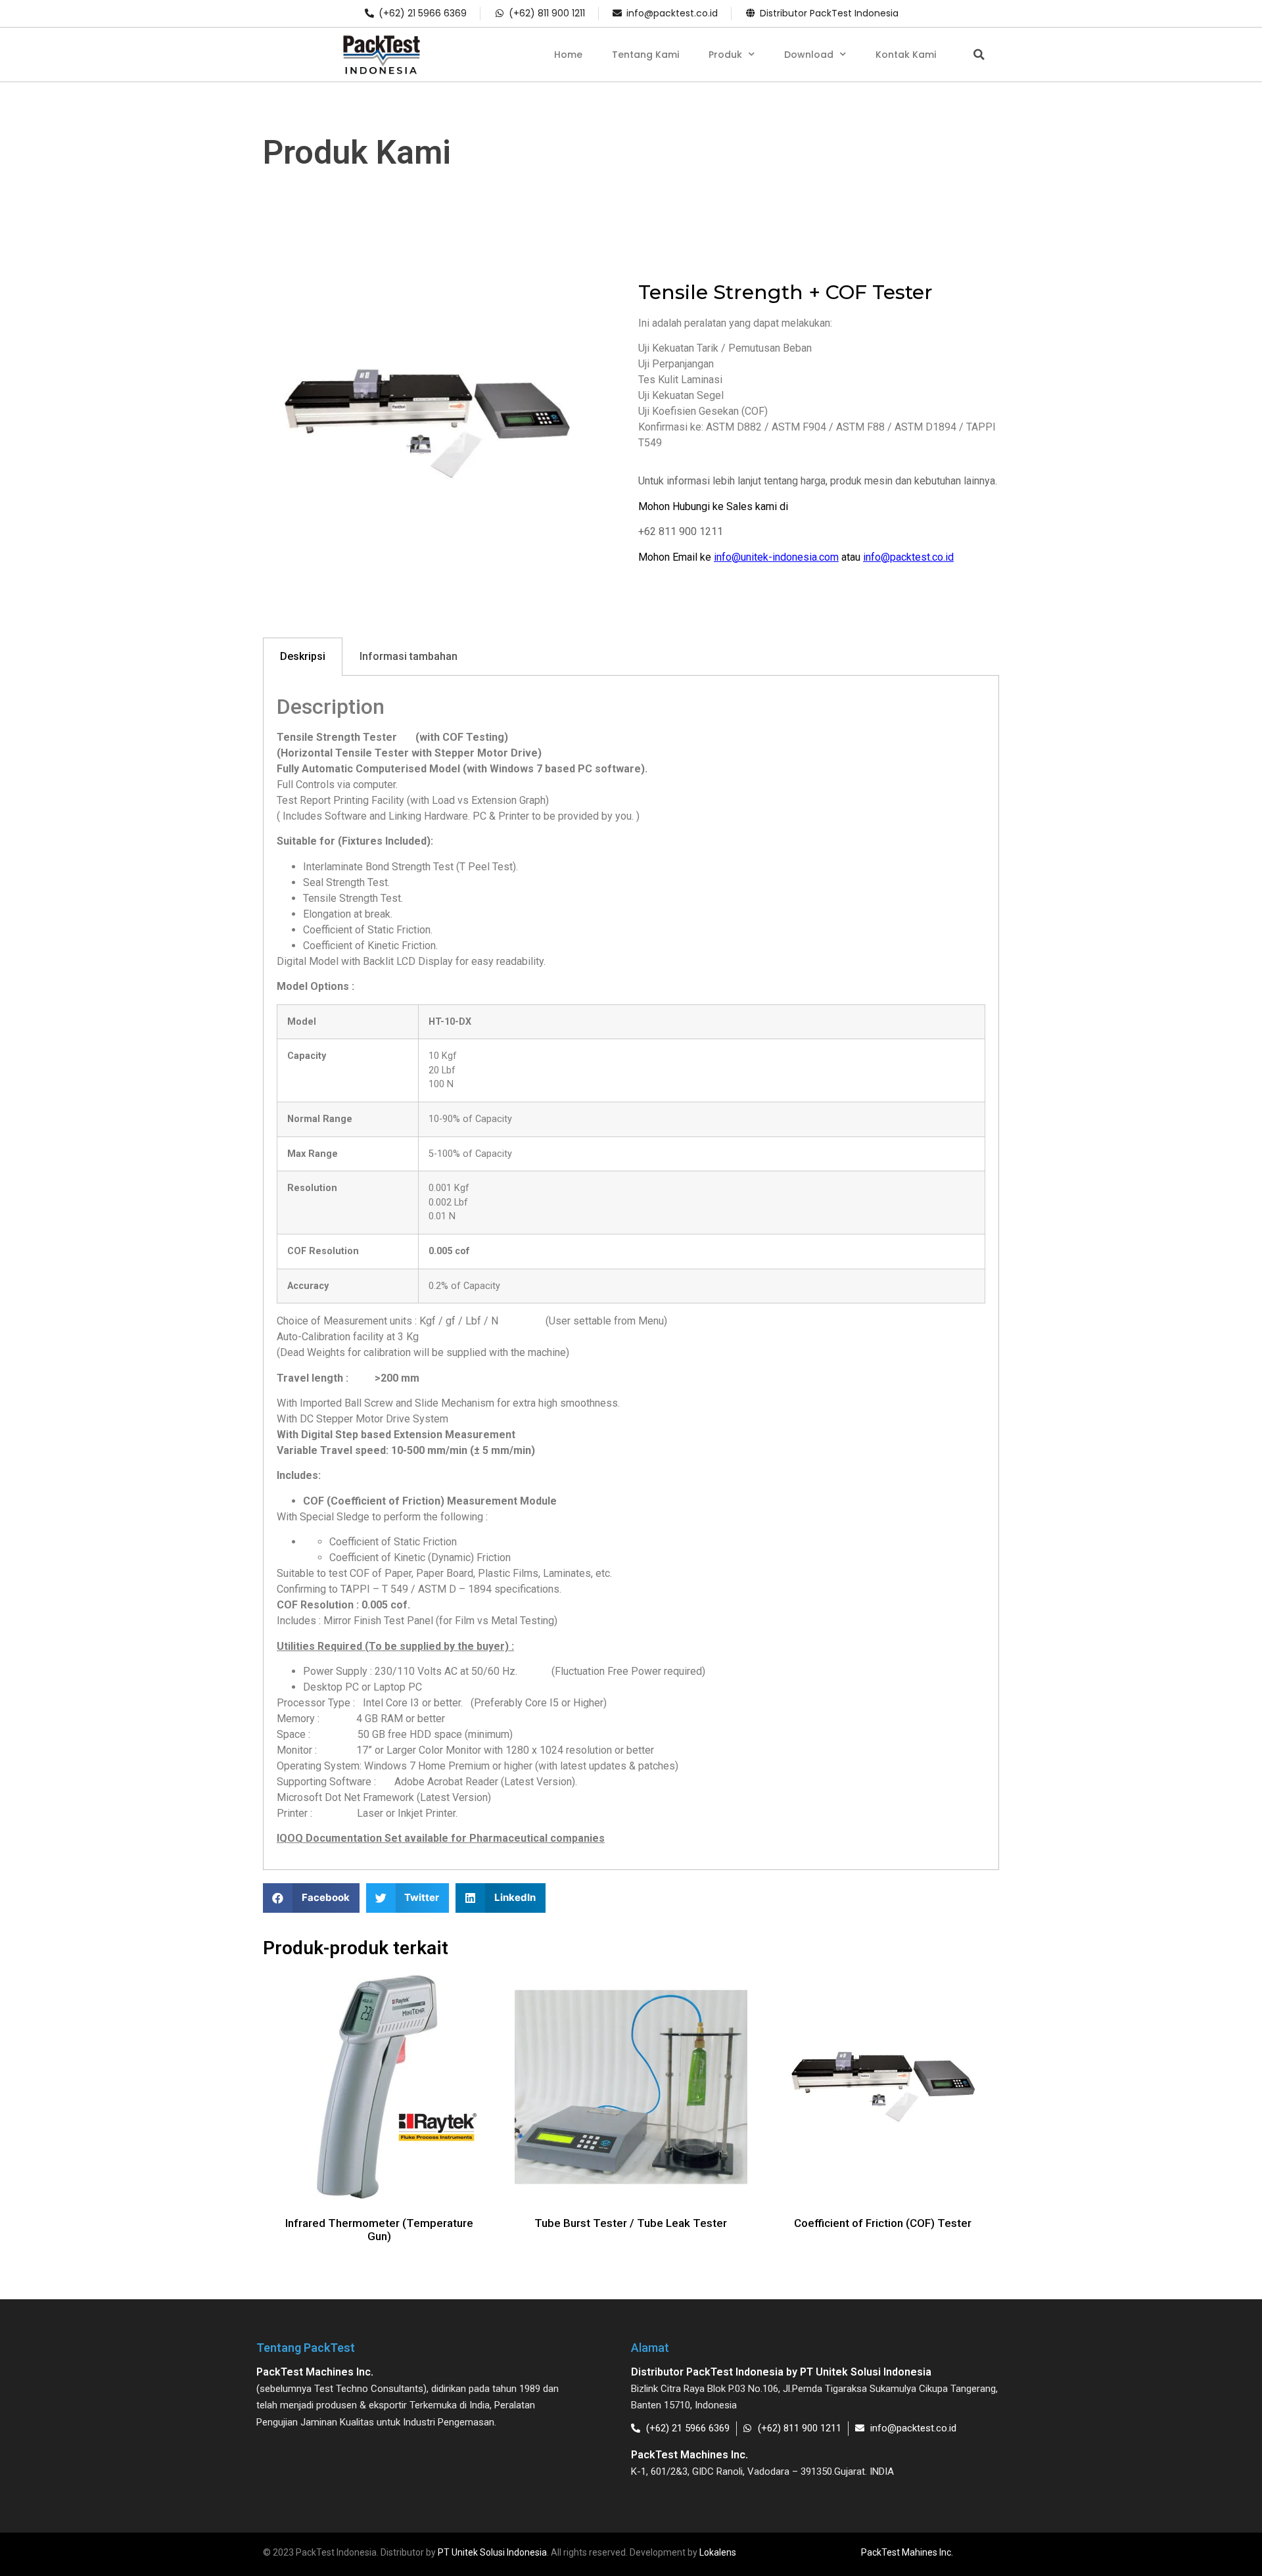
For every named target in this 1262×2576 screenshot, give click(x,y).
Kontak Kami (906, 55)
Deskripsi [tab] (303, 656)
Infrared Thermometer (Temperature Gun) (379, 2230)
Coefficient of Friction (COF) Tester (883, 2223)
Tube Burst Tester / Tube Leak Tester (631, 2223)
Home (568, 55)
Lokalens (718, 2552)
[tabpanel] (631, 1273)
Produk (725, 55)
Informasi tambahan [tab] (409, 656)
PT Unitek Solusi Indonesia (492, 2552)
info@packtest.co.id (908, 557)
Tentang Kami (645, 55)
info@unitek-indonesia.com (776, 557)
